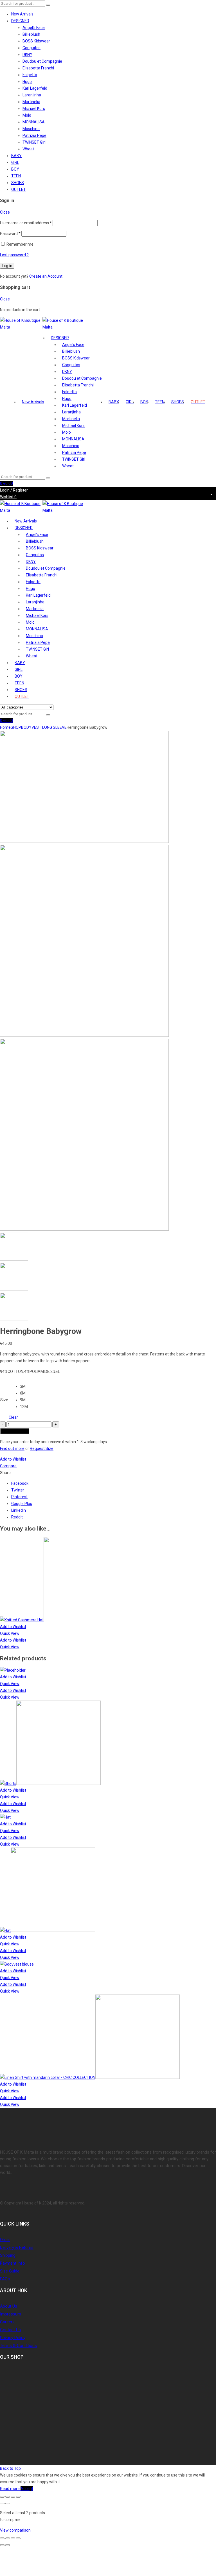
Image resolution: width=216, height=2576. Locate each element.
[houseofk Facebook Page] (1, 2435)
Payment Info (13, 2263)
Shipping (8, 2255)
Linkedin (19, 1510)
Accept (27, 2489)
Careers (7, 2322)
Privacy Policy (13, 2338)
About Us (9, 2306)
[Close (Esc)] (18, 2497)
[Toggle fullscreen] (8, 2497)
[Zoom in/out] (2, 2497)
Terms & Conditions (18, 2346)
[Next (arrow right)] (8, 2503)
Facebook (20, 1483)
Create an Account (46, 276)
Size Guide (10, 2271)
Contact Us (10, 2330)
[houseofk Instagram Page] (7, 2435)
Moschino (31, 129)
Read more (10, 2489)
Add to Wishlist (13, 1459)
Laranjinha (32, 95)
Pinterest (19, 1497)
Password (10, 234)
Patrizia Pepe (34, 135)
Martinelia (31, 102)
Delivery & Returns (17, 2247)
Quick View (10, 1633)
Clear (13, 1417)
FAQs (5, 2279)
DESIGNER (20, 21)
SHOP (16, 727)
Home (5, 727)
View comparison (15, 2530)
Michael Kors (34, 108)
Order (5, 2240)
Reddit (17, 1517)
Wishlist (8, 497)
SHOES (18, 183)
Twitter (18, 1490)
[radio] (24, 1386)
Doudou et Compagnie (42, 61)
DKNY (27, 55)
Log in (7, 266)
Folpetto (30, 75)
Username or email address (26, 223)
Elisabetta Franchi (38, 68)
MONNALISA (34, 122)
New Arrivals (22, 14)
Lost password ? (14, 255)
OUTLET (19, 189)
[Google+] (4, 2435)
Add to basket (15, 1431)
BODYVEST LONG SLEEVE (44, 727)
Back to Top (10, 2468)
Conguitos (31, 48)
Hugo (27, 82)
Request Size (42, 1448)
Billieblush (31, 34)
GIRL (15, 162)
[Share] (13, 2497)
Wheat (28, 149)
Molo (27, 115)
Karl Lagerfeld (35, 88)
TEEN (16, 176)
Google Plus (22, 1504)
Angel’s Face (34, 28)
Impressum (11, 2314)
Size (4, 1400)
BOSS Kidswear (36, 41)
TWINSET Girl (34, 142)
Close (5, 212)
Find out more (12, 1448)
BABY (16, 156)
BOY (15, 169)
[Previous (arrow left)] (2, 2503)
